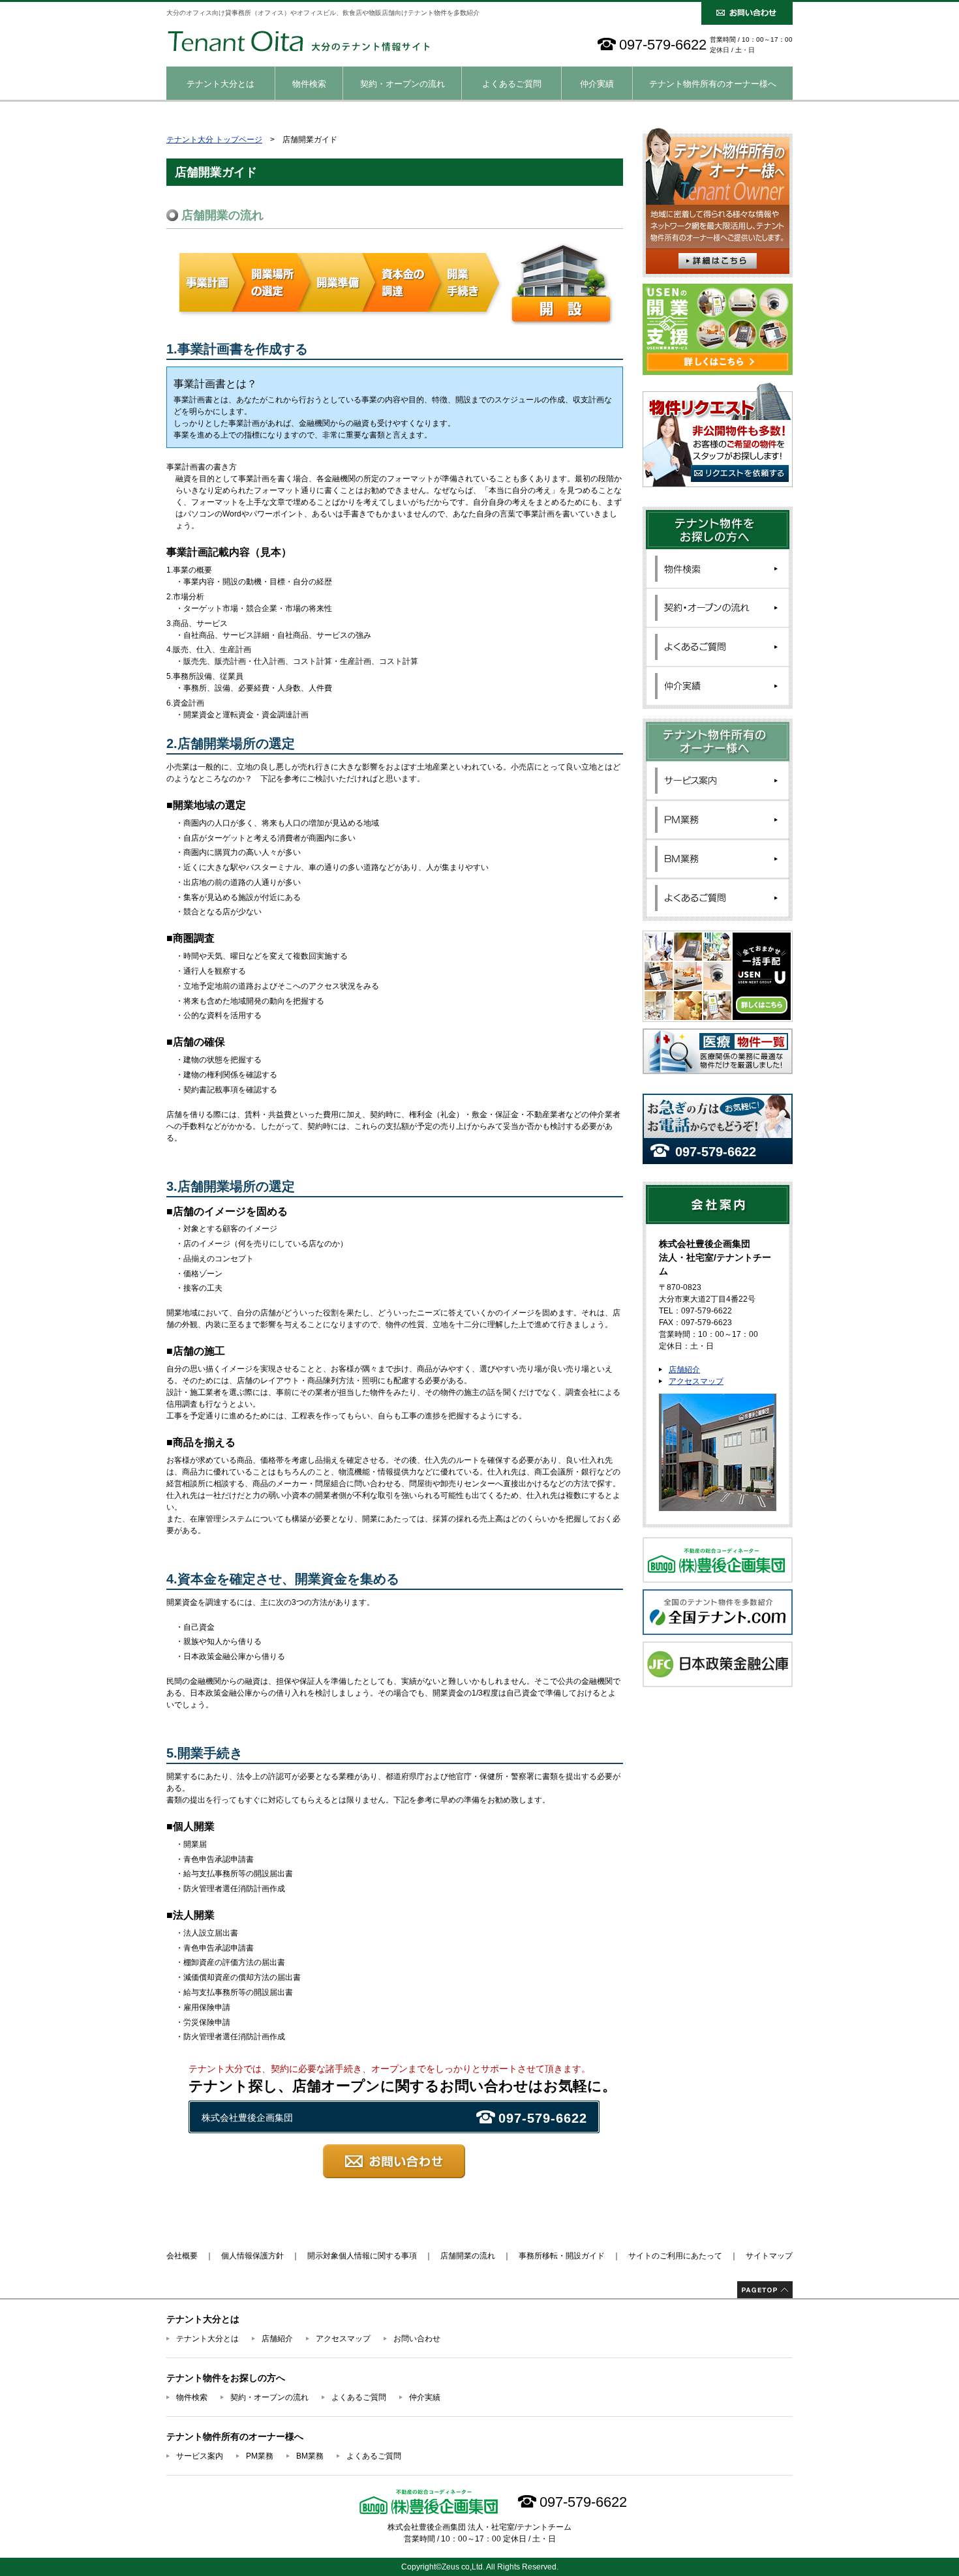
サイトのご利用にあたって (675, 2256)
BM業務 (310, 2456)
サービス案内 (200, 2456)
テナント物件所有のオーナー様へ (713, 84)
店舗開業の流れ (468, 2256)
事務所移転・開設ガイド (562, 2256)
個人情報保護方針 (252, 2256)
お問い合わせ (417, 2339)
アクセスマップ (696, 1381)
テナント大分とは (221, 84)
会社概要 (182, 2256)
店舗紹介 (684, 1370)
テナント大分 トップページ (214, 140)
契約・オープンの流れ (403, 84)
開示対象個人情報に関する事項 (362, 2256)
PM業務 (260, 2456)
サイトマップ (769, 2256)
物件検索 (309, 84)
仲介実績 (597, 84)
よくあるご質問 (512, 84)
